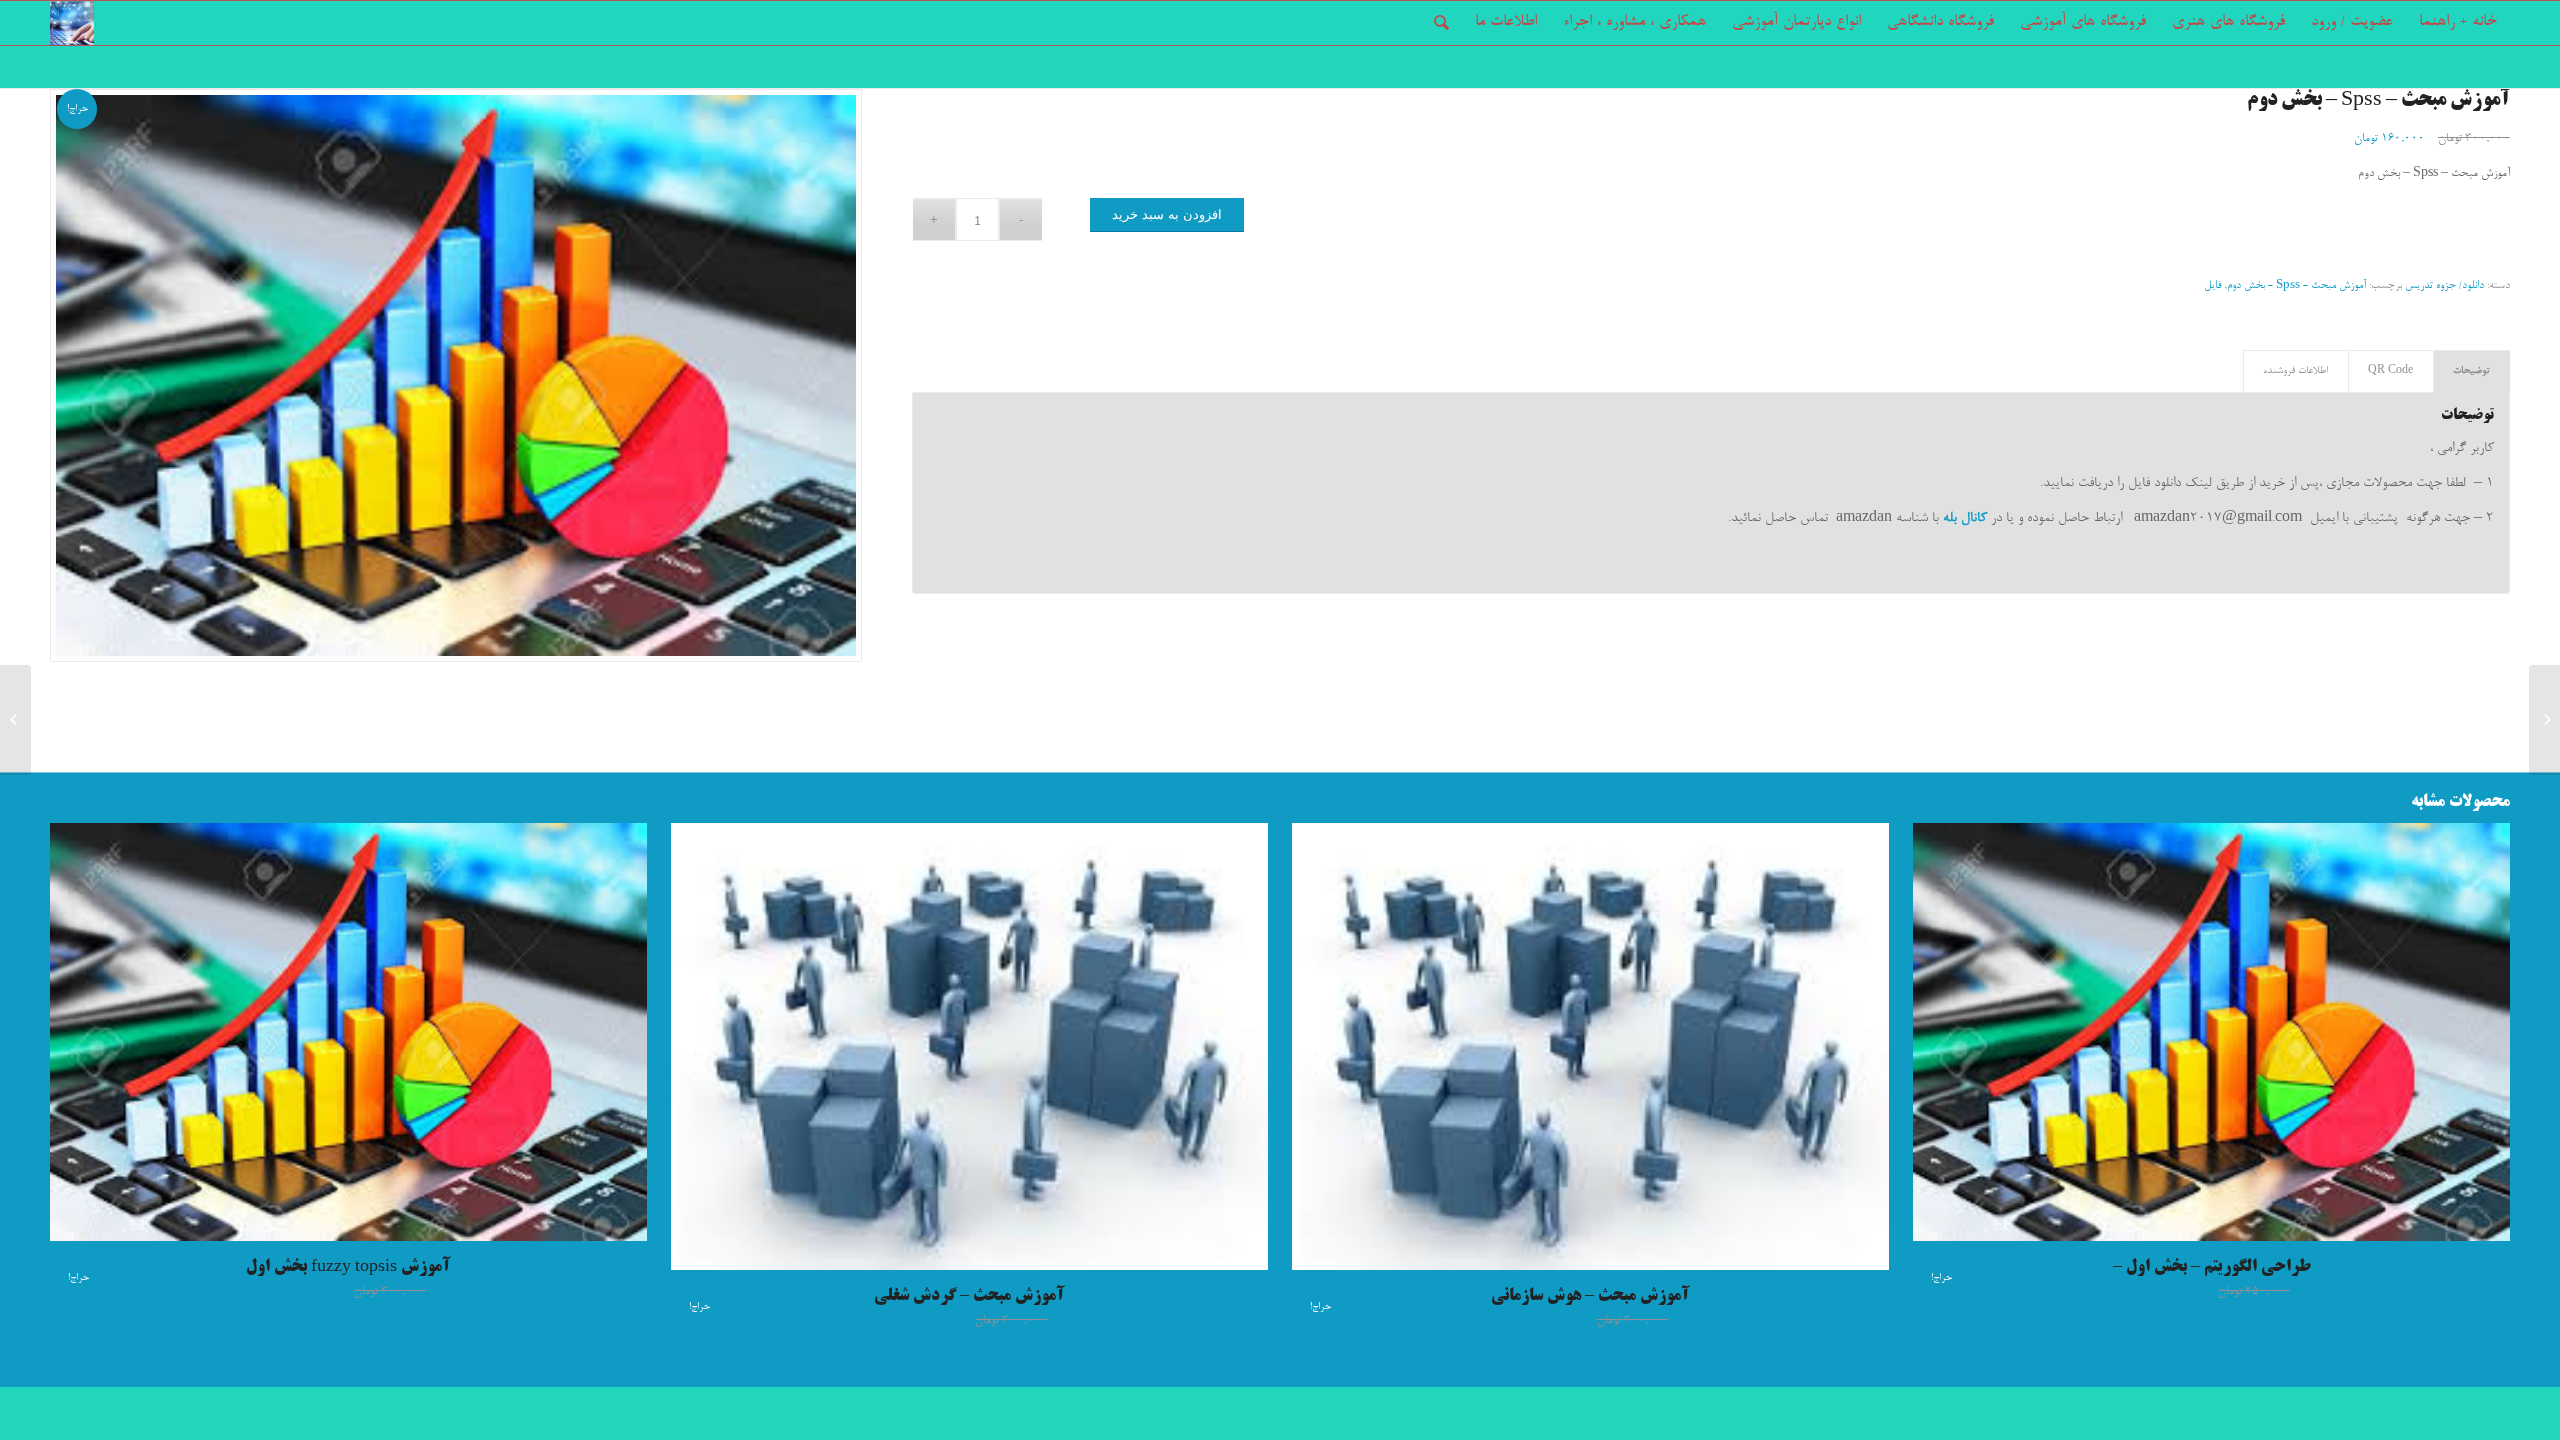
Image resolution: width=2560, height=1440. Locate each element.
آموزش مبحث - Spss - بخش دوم (2296, 285)
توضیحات (2471, 371)
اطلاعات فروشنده (2295, 371)
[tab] (2472, 371)
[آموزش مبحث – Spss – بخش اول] (2544, 720)
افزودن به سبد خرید (1167, 214)
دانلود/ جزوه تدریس (2444, 285)
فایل (2212, 285)
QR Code (2390, 371)
